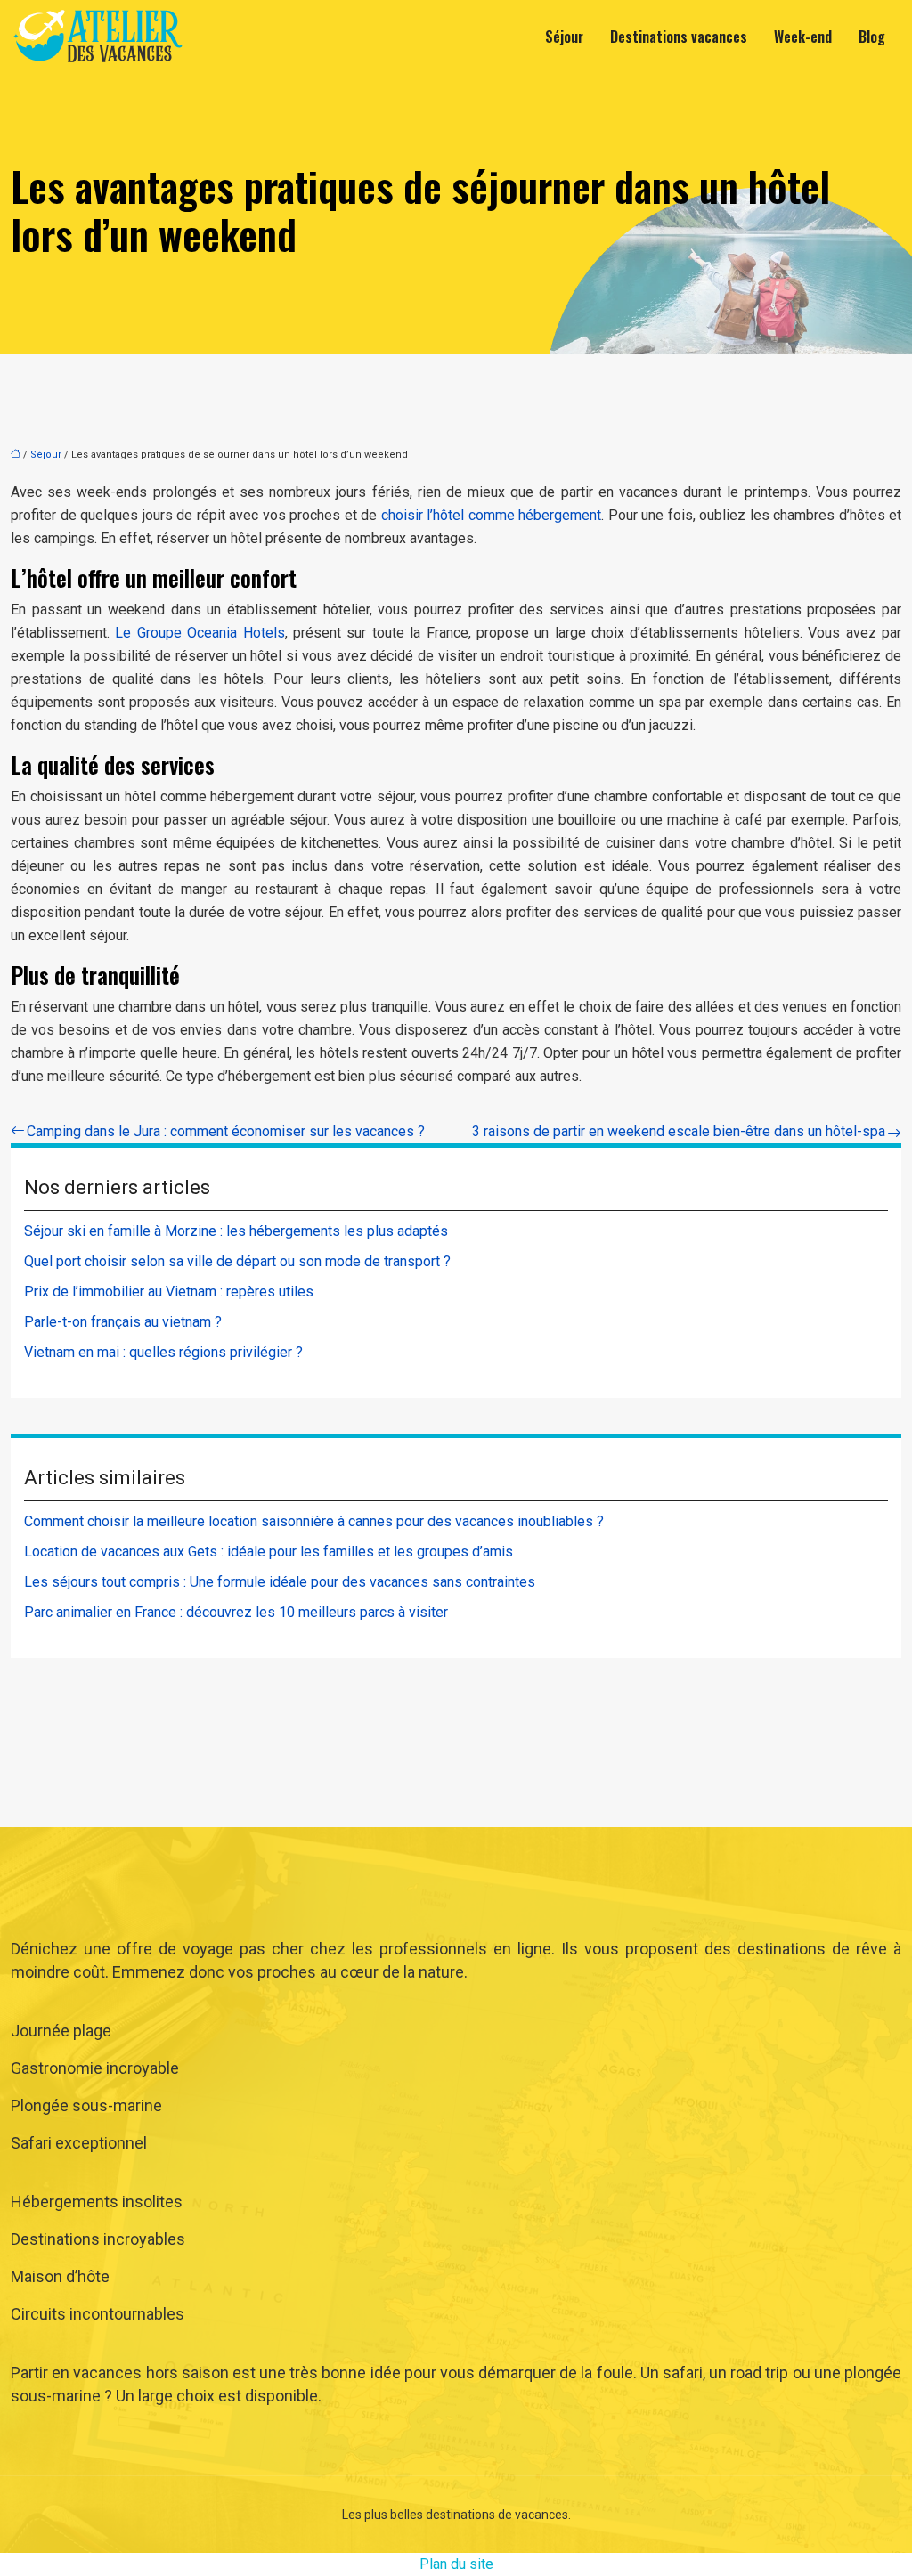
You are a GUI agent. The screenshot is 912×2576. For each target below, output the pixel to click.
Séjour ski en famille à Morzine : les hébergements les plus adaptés (236, 1231)
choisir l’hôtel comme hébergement (492, 515)
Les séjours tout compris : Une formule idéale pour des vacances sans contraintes (280, 1582)
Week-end (803, 37)
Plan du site (456, 2564)
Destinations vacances (679, 37)
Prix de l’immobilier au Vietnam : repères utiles (169, 1292)
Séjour (564, 37)
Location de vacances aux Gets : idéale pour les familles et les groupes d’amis (269, 1552)
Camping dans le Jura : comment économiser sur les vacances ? (226, 1131)
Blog (872, 37)
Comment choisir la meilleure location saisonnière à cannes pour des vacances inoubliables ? (314, 1521)
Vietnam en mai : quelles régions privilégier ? (163, 1352)
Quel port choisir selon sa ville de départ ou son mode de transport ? (237, 1261)
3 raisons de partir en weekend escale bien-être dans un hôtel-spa (679, 1131)
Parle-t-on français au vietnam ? (123, 1322)
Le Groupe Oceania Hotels (199, 633)
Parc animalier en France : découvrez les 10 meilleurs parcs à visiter (236, 1612)
